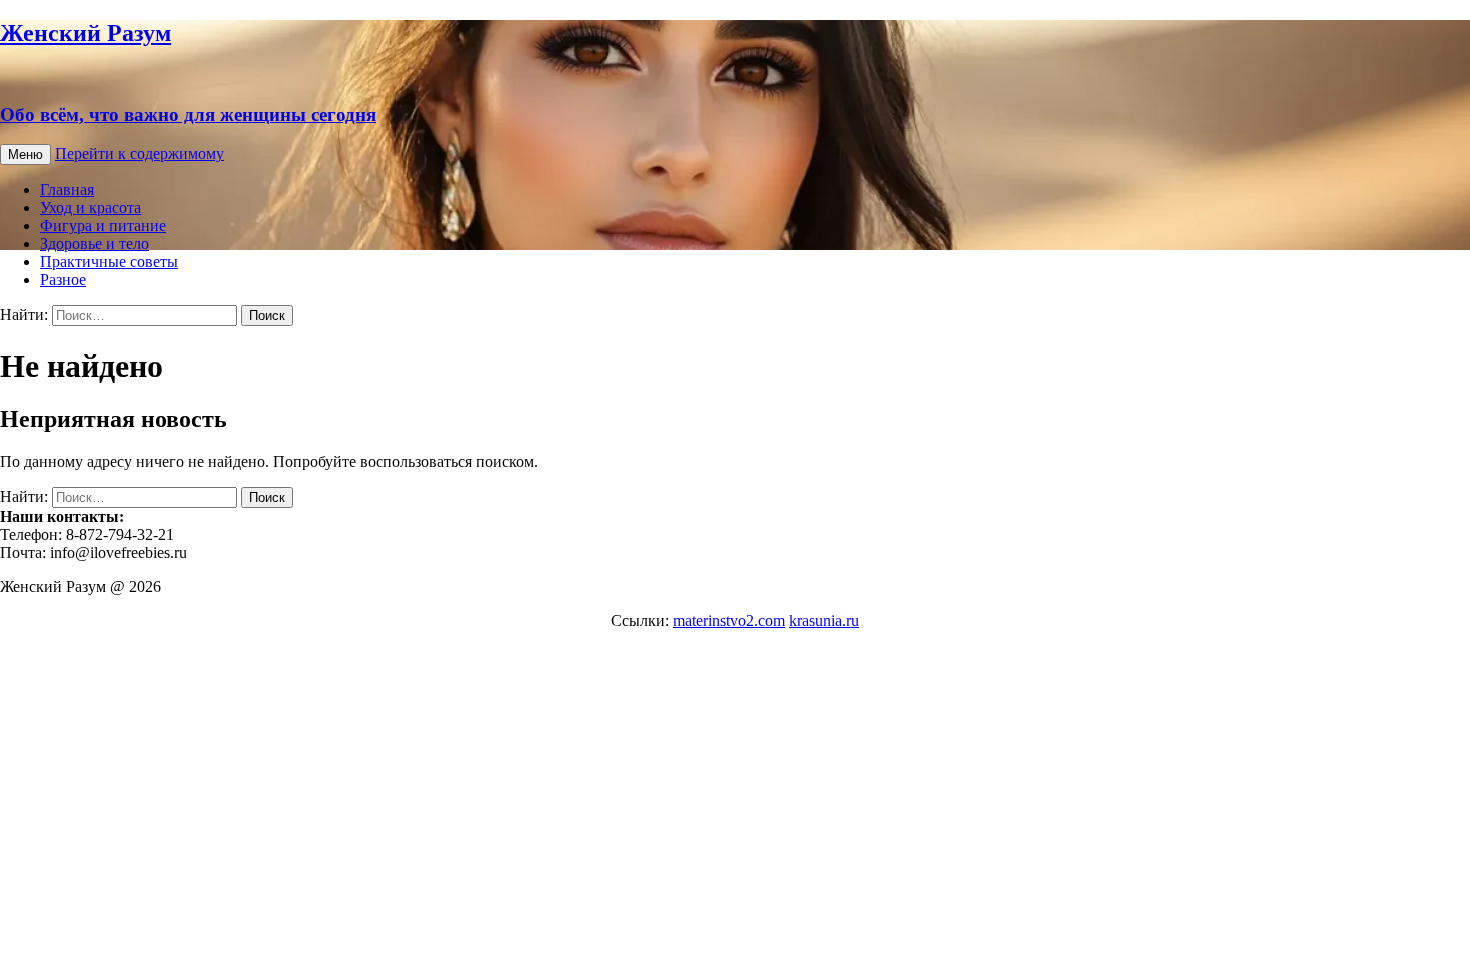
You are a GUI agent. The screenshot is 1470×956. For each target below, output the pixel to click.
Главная (67, 189)
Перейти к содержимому (139, 153)
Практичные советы (109, 261)
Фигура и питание (103, 225)
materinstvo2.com (729, 620)
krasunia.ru (824, 620)
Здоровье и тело (94, 243)
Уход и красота (90, 207)
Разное (63, 279)
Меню (25, 154)
